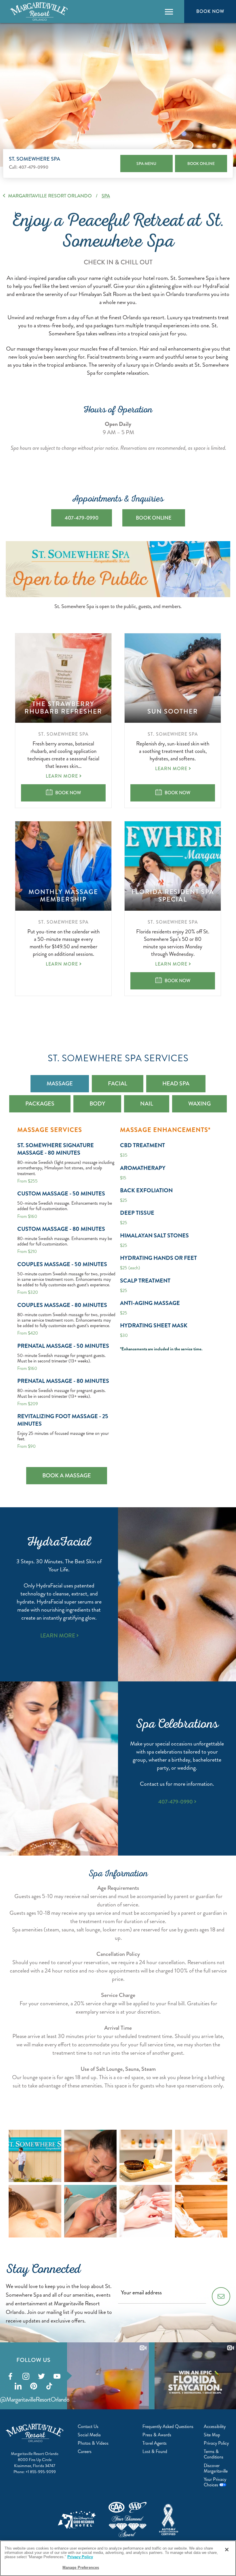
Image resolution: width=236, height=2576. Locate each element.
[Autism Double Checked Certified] (169, 2520)
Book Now (210, 11)
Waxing (199, 1104)
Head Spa (176, 1084)
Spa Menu (146, 164)
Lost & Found (155, 2451)
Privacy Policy (216, 2443)
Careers (85, 2451)
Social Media (89, 2435)
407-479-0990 (34, 167)
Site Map (212, 2435)
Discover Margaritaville (216, 2468)
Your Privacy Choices (215, 2482)
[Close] (227, 2550)
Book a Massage (67, 1476)
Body (97, 1104)
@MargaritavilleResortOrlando (35, 2399)
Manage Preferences (81, 2568)
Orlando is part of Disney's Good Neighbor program (77, 2520)
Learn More (62, 776)
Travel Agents (155, 2443)
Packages (40, 1104)
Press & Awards (157, 2435)
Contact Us (88, 2426)
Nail (147, 1104)
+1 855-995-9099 (41, 2472)
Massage (60, 1084)
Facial (118, 1084)
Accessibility (215, 2426)
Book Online (201, 164)
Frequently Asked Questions (168, 2426)
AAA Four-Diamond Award (127, 2520)
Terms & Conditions (214, 2454)
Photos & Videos (93, 2443)
